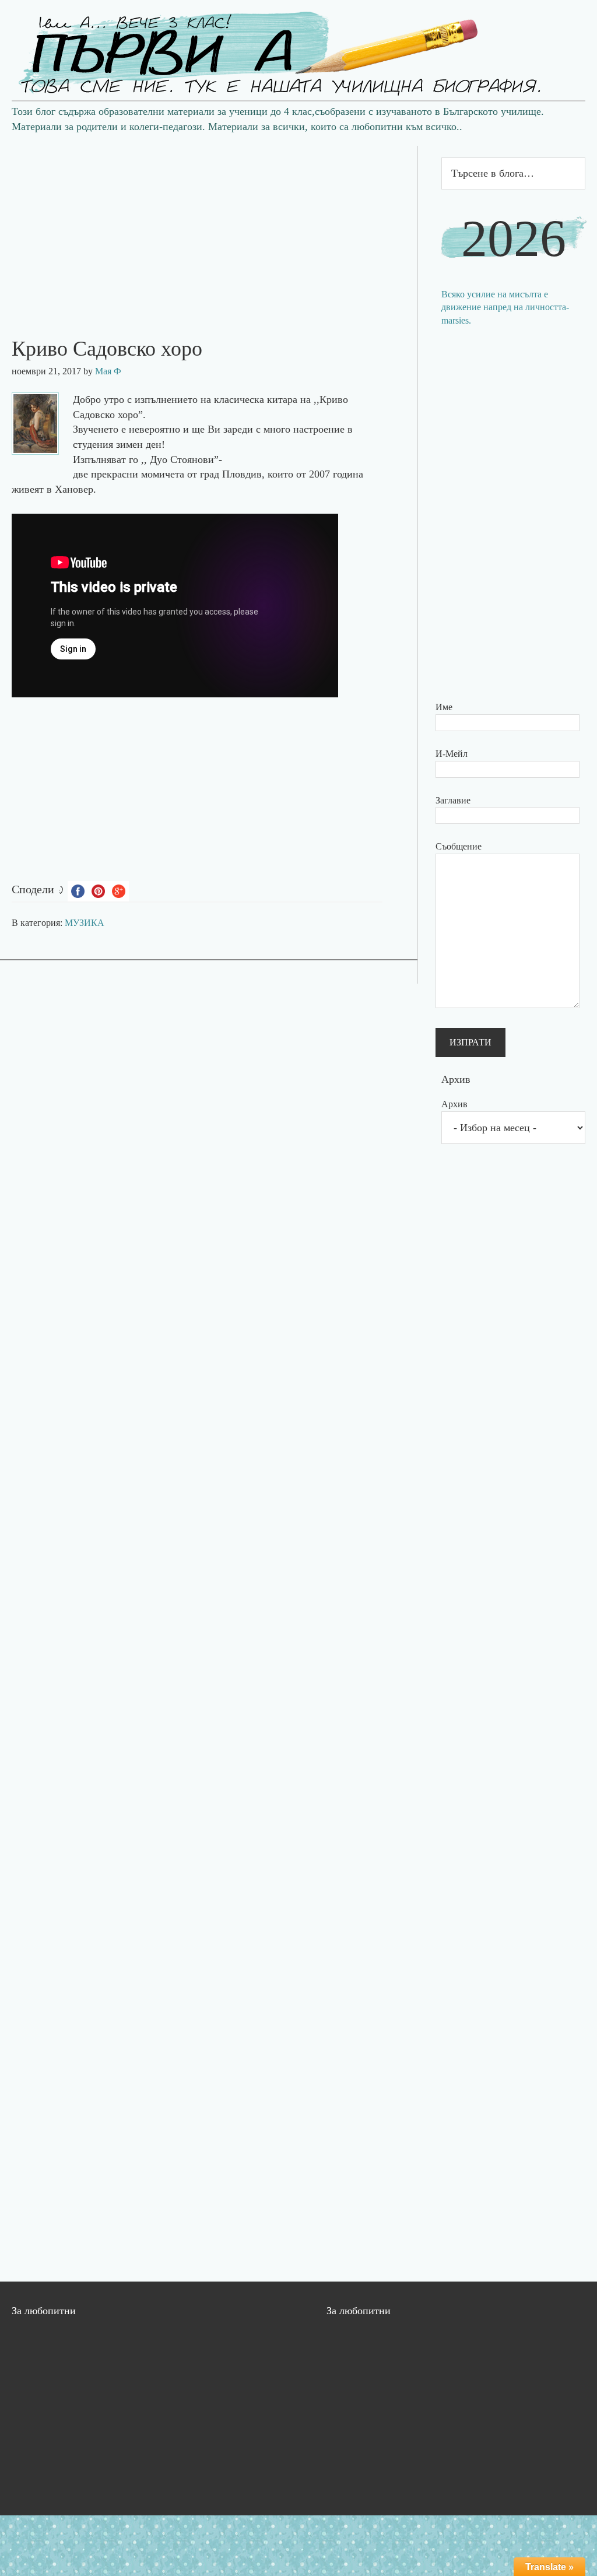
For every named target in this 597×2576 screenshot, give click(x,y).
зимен (129, 444)
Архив (454, 1104)
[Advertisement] (209, 227)
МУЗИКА (85, 923)
